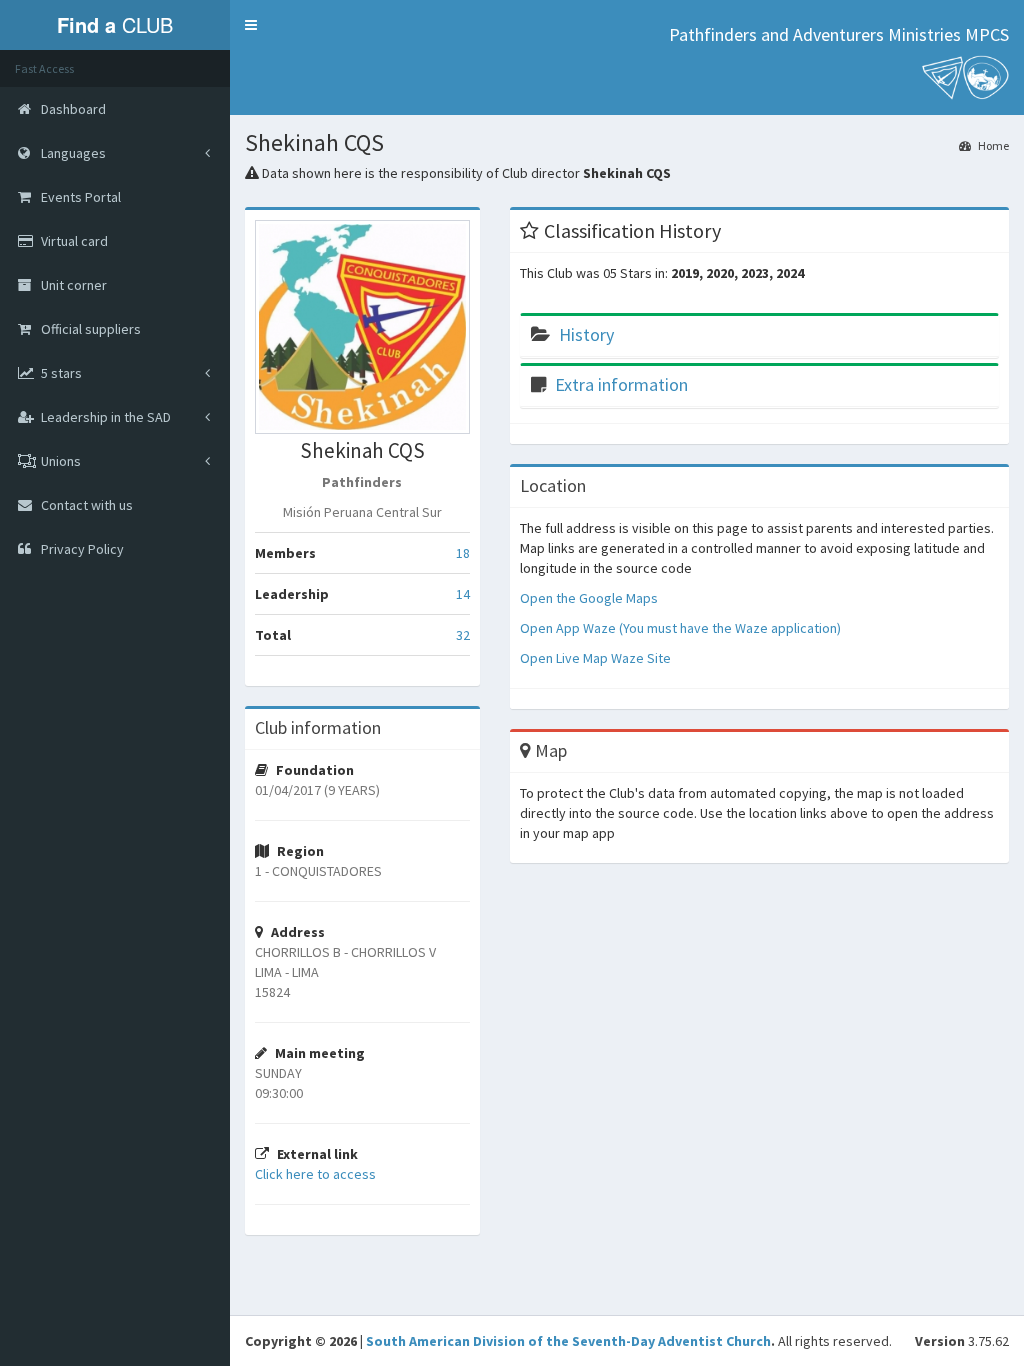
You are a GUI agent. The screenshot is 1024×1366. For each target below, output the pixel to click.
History (586, 334)
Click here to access (315, 1174)
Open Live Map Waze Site (595, 658)
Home (992, 145)
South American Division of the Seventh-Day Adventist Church (568, 1341)
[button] (251, 25)
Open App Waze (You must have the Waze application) (680, 628)
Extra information (621, 384)
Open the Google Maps (589, 598)
